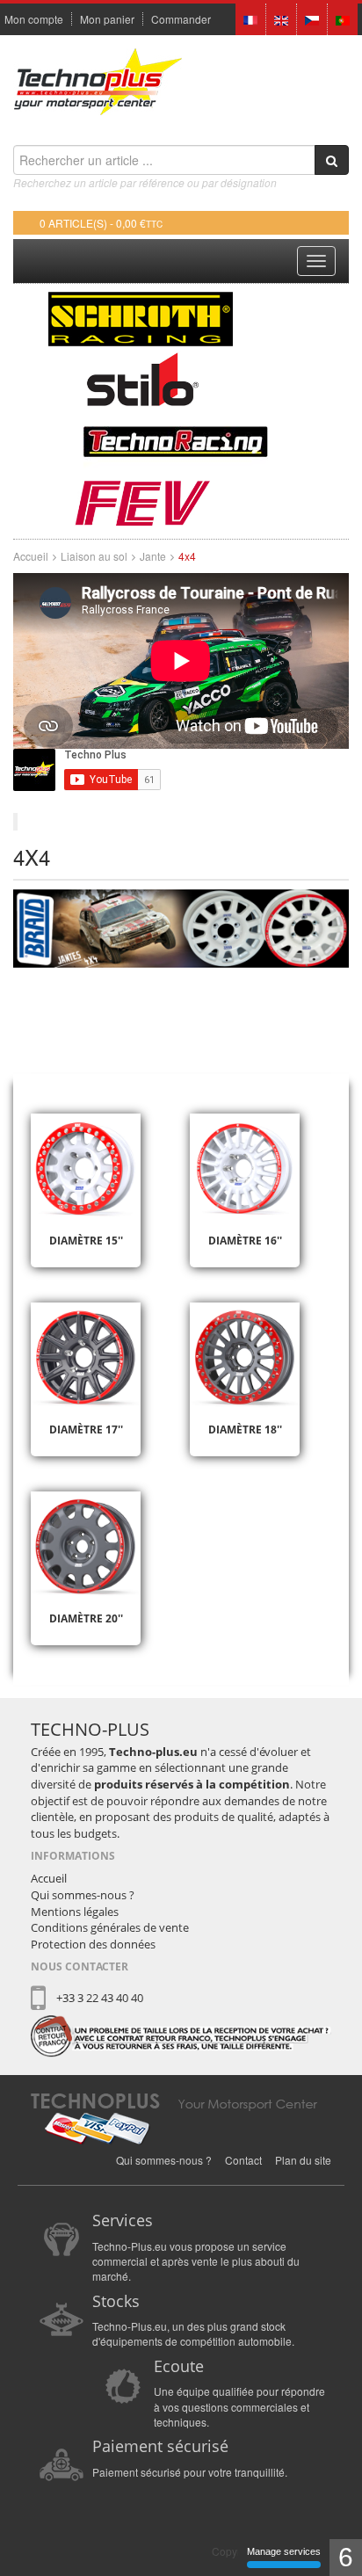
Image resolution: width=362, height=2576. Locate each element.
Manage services (284, 2551)
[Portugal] (343, 18)
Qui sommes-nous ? (83, 1895)
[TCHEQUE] (312, 18)
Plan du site (303, 2160)
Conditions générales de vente (110, 1927)
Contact (243, 2160)
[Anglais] (281, 18)
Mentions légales (75, 1912)
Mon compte (34, 19)
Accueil (31, 556)
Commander (181, 19)
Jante (153, 556)
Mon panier (107, 19)
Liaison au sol (94, 556)
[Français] (250, 18)
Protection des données (93, 1944)
